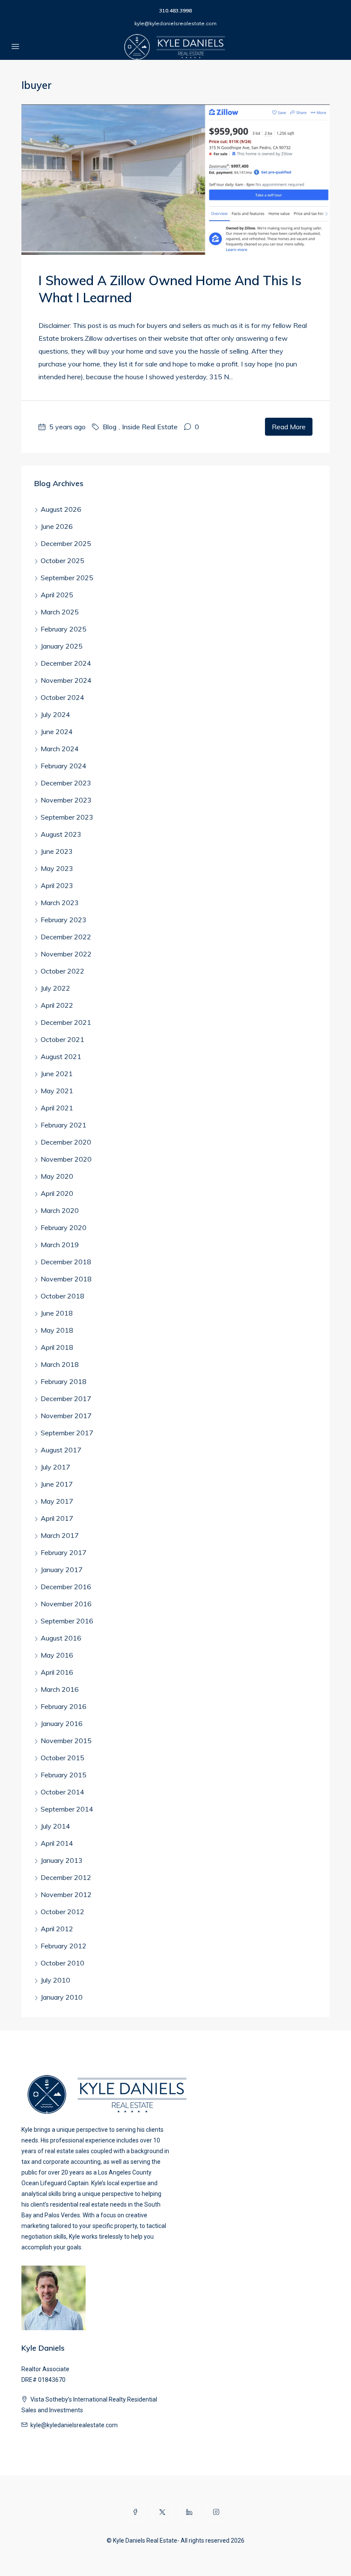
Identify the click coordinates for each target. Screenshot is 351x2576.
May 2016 (57, 1655)
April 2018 (57, 1347)
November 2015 (66, 1741)
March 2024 (60, 749)
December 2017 (66, 1399)
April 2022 (57, 1005)
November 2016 (66, 1604)
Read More (289, 427)
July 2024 (55, 714)
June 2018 (57, 1313)
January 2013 (62, 1860)
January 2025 (62, 646)
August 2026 (61, 509)
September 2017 (67, 1433)
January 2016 (62, 1723)
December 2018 (66, 1262)
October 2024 (62, 697)
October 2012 (62, 1912)
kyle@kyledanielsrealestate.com (175, 23)
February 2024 (64, 766)
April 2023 (57, 885)
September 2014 (67, 1809)
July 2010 (55, 1980)
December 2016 (66, 1587)
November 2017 (66, 1416)
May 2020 (57, 1176)
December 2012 (66, 1877)
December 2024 (66, 663)
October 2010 (62, 1963)
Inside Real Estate (150, 427)
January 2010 (62, 1997)
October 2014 (62, 1792)
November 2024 (66, 680)
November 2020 (66, 1159)
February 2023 (64, 920)
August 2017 (61, 1450)
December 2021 (66, 1022)
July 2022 (55, 988)
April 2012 (57, 1929)
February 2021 (64, 1125)
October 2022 (62, 971)
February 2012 (64, 1946)
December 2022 (66, 937)
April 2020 (57, 1193)
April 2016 (57, 1672)
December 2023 (66, 783)
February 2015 (64, 1775)
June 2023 (57, 851)
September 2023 (67, 817)
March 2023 (60, 903)
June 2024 (57, 732)
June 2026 (57, 526)
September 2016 (67, 1621)
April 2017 (57, 1518)
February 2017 (64, 1552)
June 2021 (57, 1074)
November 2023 (66, 800)
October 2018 (62, 1296)
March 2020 (60, 1210)
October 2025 (62, 561)
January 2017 (62, 1570)
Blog (110, 427)
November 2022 (66, 954)
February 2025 (64, 629)
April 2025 (57, 595)
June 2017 (57, 1484)
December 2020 (66, 1142)
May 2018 (57, 1330)
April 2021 (57, 1108)
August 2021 (61, 1056)
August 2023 (61, 834)
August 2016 (61, 1638)
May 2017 (57, 1501)
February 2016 (64, 1706)
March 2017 (60, 1535)
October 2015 (62, 1758)
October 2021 (62, 1039)
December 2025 (66, 543)
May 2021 (57, 1091)
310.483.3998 (175, 10)
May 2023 (57, 868)
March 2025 (60, 612)
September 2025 (67, 578)
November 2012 (66, 1894)
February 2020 (64, 1228)
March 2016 (60, 1689)
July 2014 (55, 1826)
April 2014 (57, 1843)
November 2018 (66, 1279)
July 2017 (55, 1467)
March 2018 (60, 1364)
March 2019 (60, 1245)
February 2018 (64, 1381)
